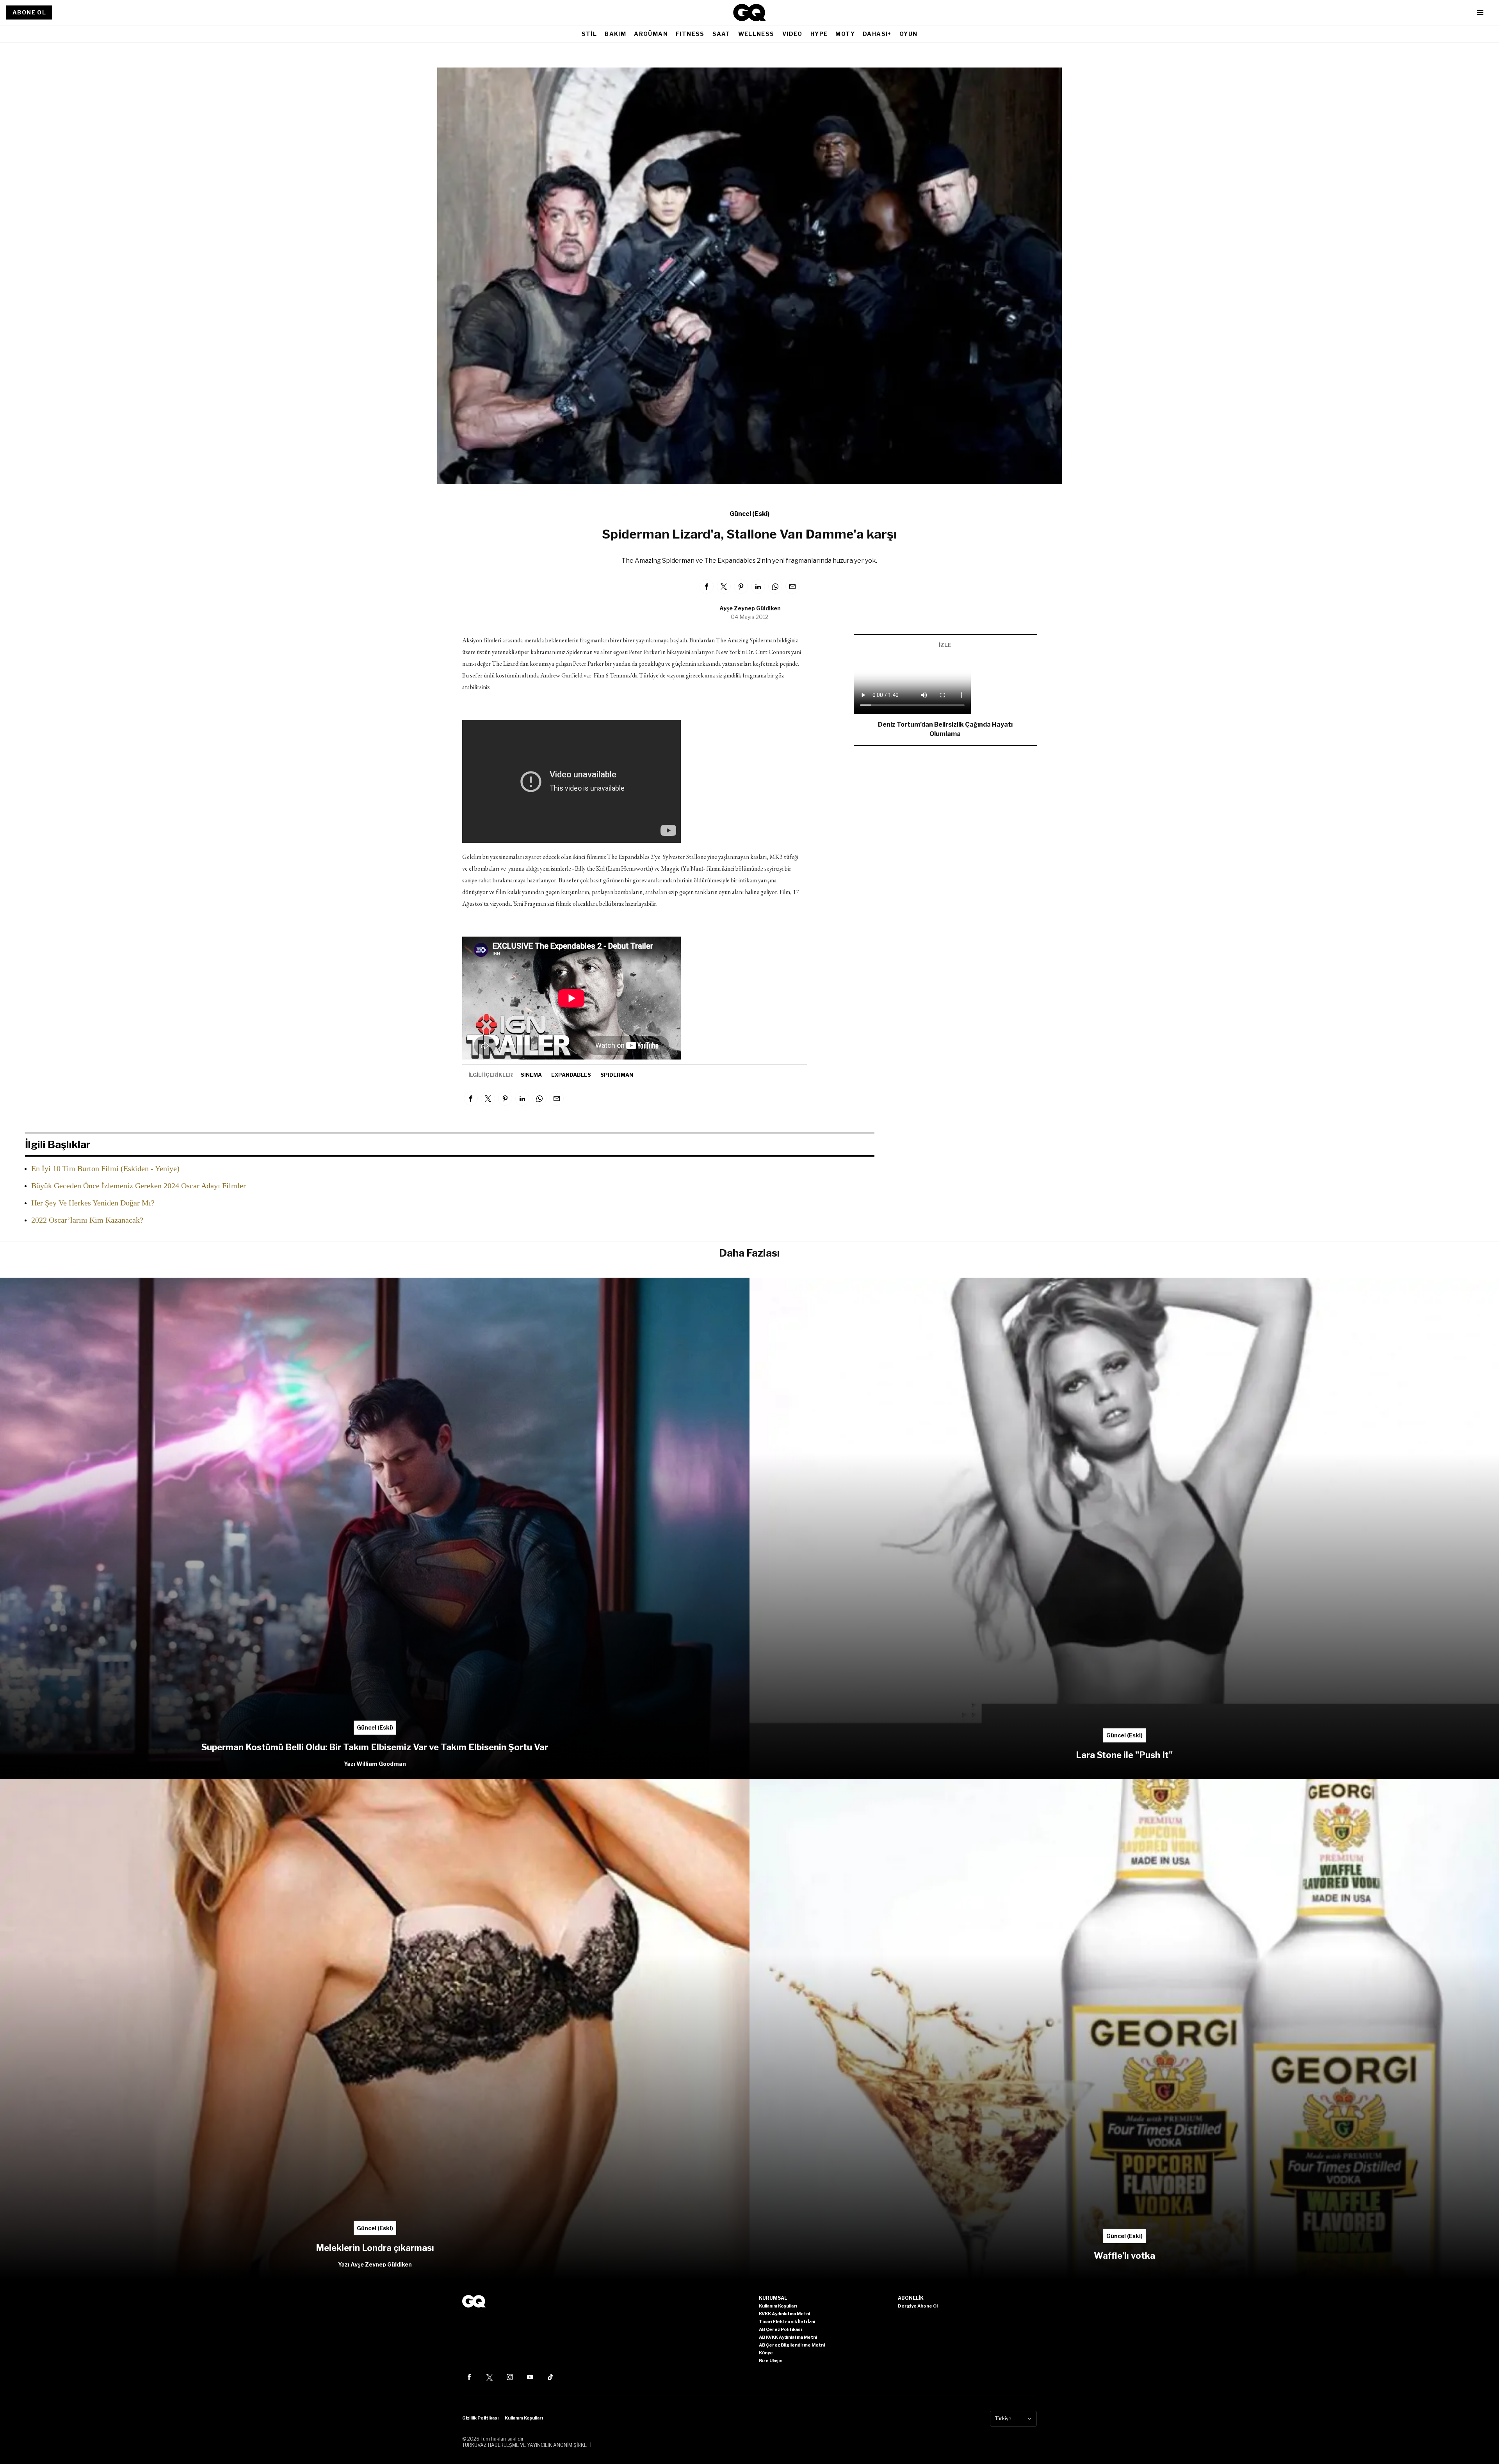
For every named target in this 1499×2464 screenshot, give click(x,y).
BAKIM (615, 34)
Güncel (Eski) (749, 514)
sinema (531, 1075)
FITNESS (690, 34)
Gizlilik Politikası (480, 2418)
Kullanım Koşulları (524, 2418)
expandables (571, 1075)
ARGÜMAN (651, 34)
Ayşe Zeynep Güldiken (750, 608)
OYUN (909, 34)
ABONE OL (29, 12)
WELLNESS (756, 34)
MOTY (845, 34)
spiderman (617, 1075)
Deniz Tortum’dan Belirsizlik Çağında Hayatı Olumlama (945, 729)
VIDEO (792, 34)
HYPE (819, 34)
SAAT (721, 34)
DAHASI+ (877, 34)
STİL (589, 34)
